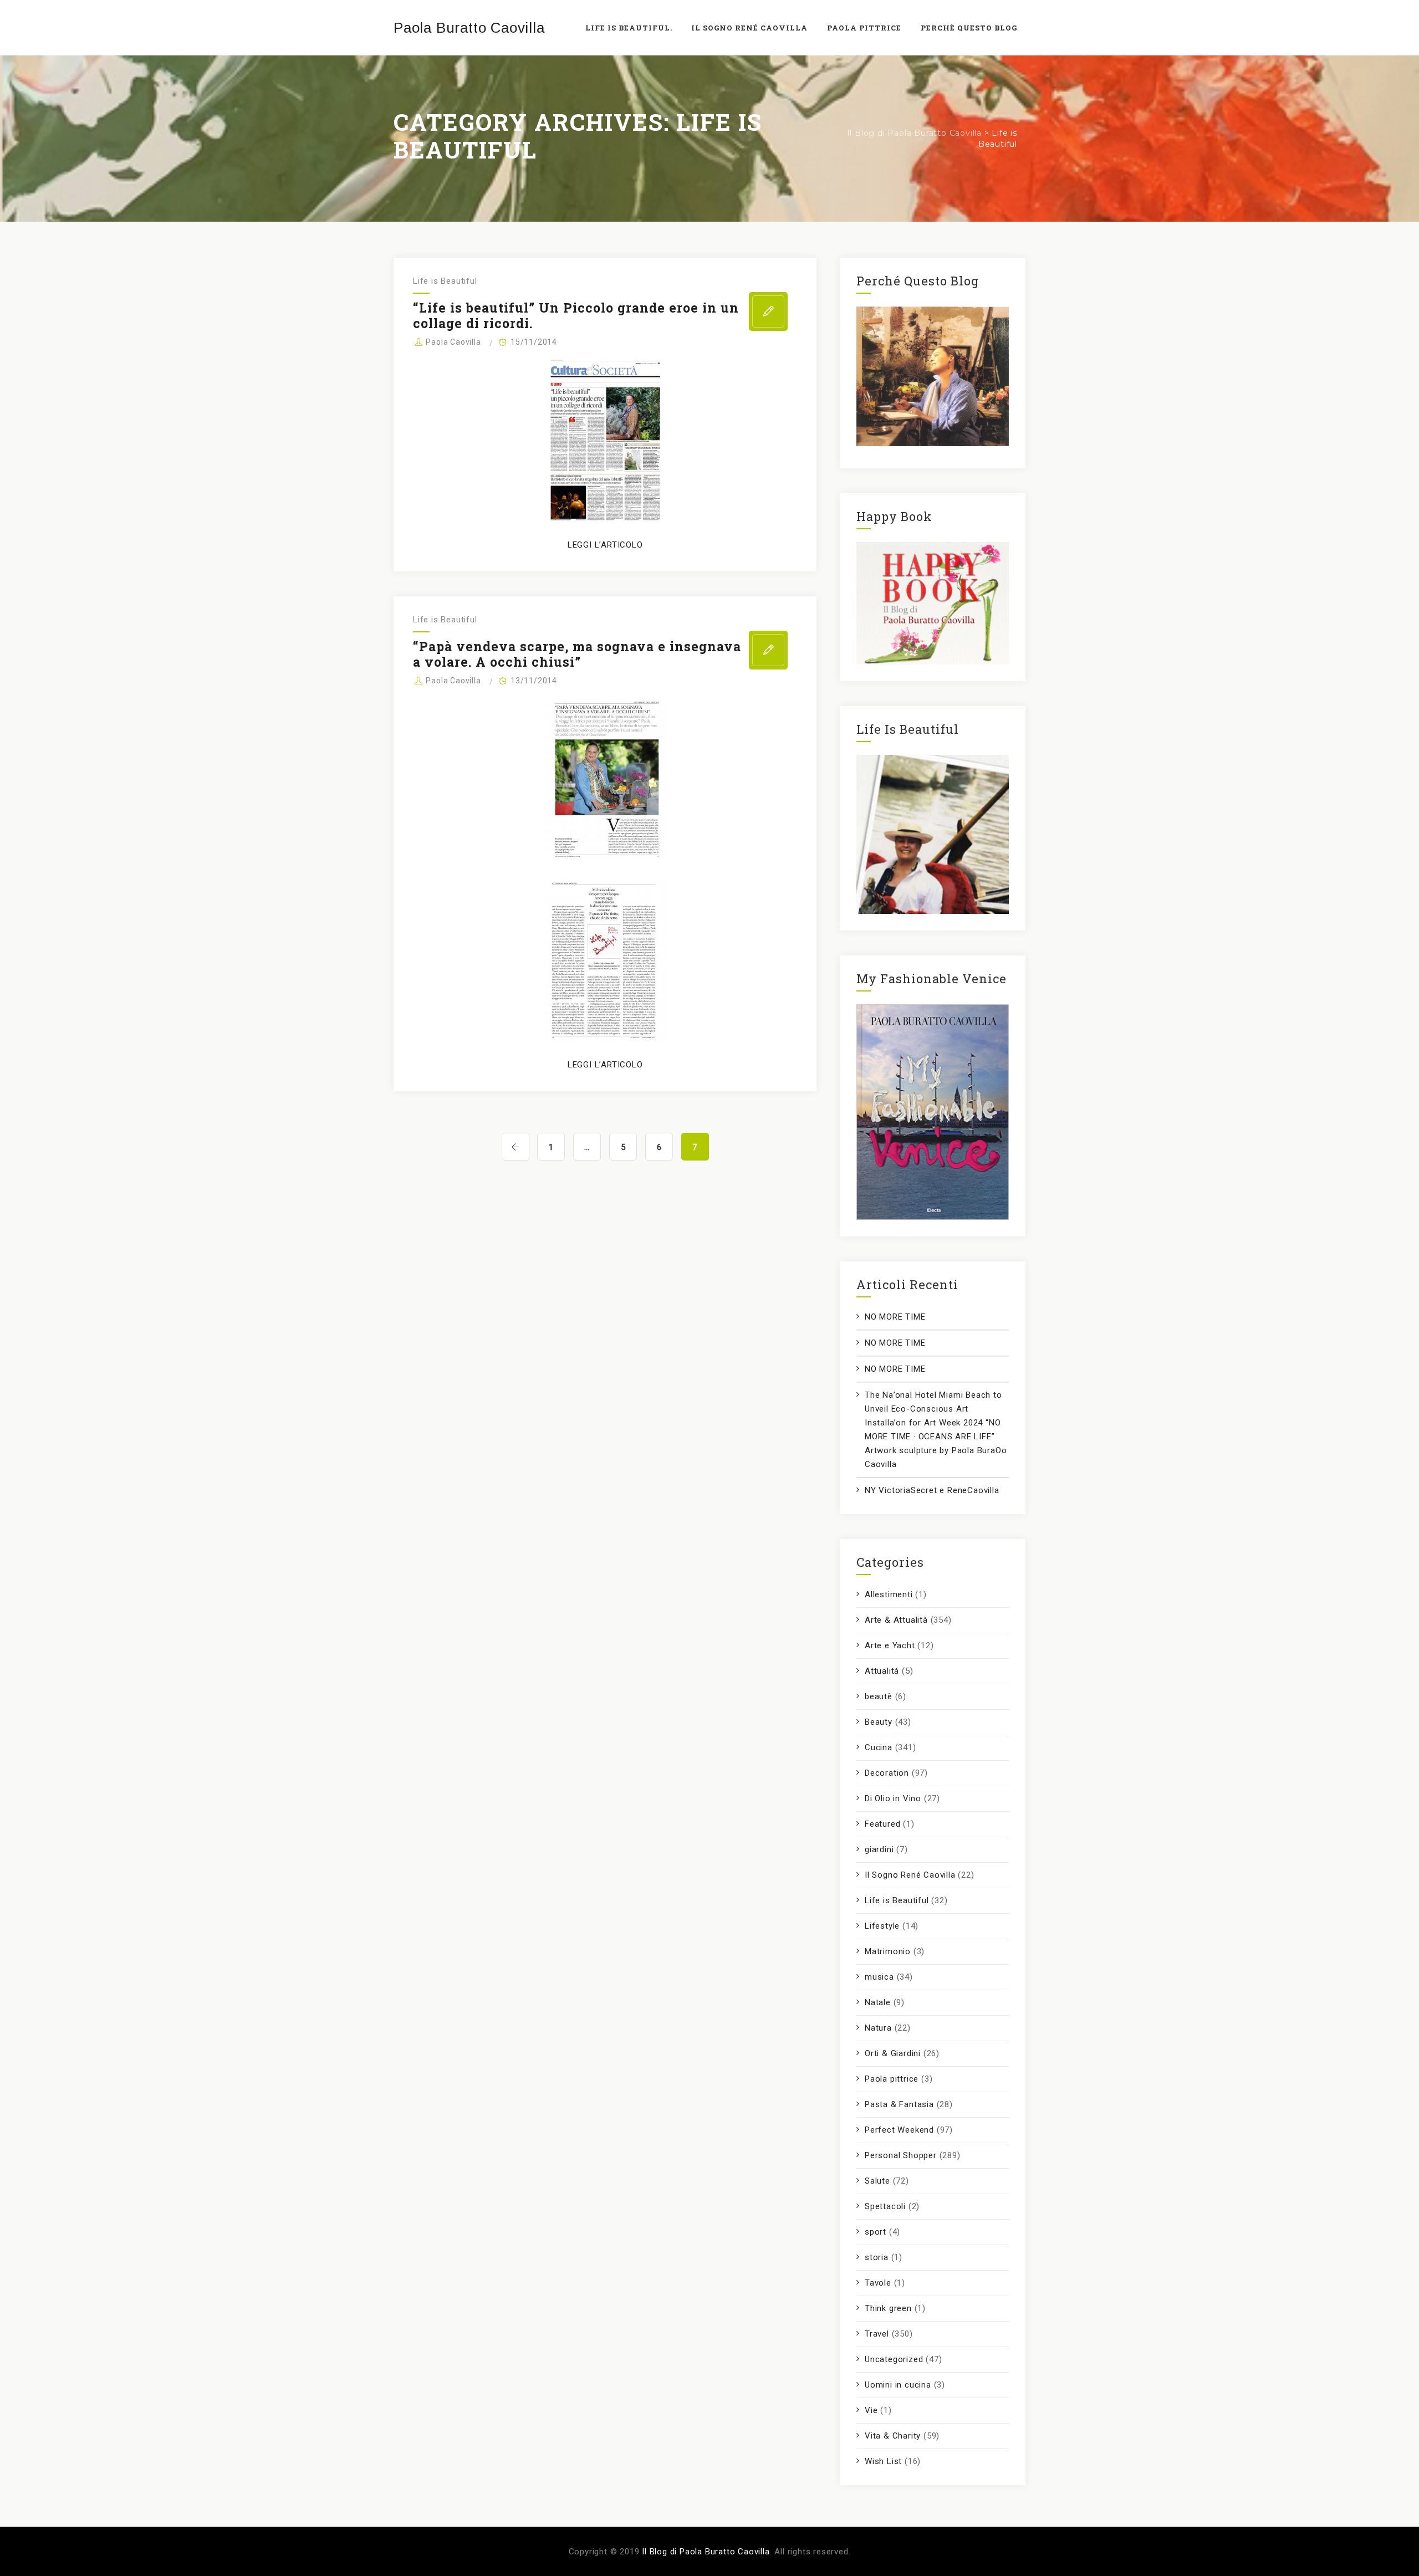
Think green (888, 2308)
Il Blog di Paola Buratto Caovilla (706, 2552)
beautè (879, 1696)
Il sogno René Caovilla (749, 28)
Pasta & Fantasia (899, 2104)
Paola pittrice (892, 2079)
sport (876, 2232)
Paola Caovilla (453, 342)
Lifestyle (882, 1926)
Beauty (879, 1722)
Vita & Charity (893, 2436)
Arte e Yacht (890, 1645)
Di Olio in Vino (893, 1798)
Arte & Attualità (896, 1620)
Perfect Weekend (899, 2130)
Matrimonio (888, 1951)
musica (879, 1977)
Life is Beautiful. (629, 28)
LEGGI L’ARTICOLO (605, 545)
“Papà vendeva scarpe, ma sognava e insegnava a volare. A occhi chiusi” (577, 654)
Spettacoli (885, 2206)
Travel (877, 2334)
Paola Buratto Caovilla (469, 28)
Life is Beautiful (445, 281)
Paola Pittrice (864, 28)
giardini (879, 1849)
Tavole (878, 2283)
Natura (878, 2028)
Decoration (887, 1773)
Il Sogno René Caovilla (910, 1875)
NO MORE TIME (895, 1317)
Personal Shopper (901, 2155)
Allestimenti (889, 1594)
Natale (878, 2002)
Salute (877, 2181)
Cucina (879, 1747)
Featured (882, 1824)
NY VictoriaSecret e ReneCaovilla (932, 1490)
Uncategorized (894, 2359)
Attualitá (882, 1671)
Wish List (883, 2461)
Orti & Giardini (893, 2053)
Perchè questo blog (969, 28)
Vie (871, 2410)
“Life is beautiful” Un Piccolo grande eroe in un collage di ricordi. (576, 315)
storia (877, 2257)
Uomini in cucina (898, 2385)
